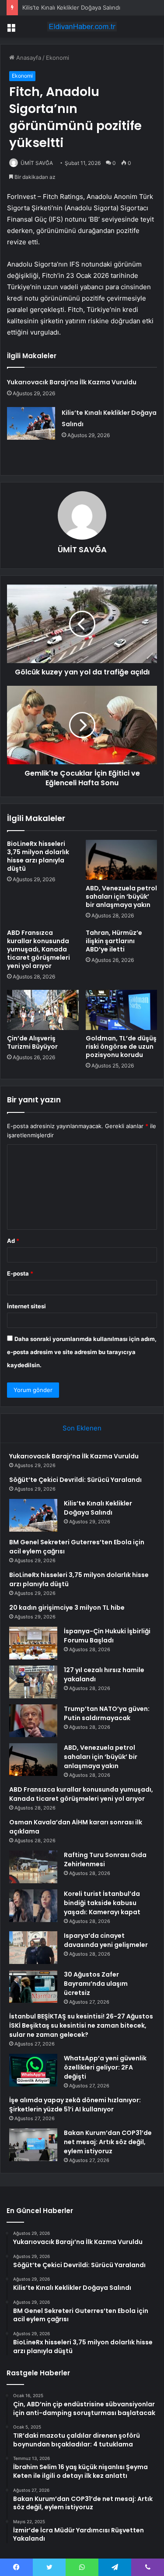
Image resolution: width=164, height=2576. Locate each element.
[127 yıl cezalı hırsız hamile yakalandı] (33, 1682)
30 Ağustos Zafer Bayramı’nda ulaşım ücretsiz (96, 1984)
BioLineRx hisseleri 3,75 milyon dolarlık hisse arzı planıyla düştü (38, 856)
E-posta (20, 1273)
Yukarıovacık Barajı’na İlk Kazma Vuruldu (72, 382)
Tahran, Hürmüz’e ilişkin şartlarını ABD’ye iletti (114, 941)
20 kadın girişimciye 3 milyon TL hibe (67, 1608)
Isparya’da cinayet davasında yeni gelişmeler (106, 1940)
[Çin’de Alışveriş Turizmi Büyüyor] (43, 1010)
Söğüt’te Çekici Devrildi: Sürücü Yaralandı (75, 1480)
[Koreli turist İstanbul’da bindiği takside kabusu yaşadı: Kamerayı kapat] (33, 1906)
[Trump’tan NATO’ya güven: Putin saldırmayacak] (33, 1721)
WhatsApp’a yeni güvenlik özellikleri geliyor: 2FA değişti (105, 2067)
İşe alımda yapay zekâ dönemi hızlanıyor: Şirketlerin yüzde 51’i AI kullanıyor (75, 2105)
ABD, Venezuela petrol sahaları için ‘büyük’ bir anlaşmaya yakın (121, 896)
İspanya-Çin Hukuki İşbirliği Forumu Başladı (107, 1636)
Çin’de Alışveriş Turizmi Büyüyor (32, 1042)
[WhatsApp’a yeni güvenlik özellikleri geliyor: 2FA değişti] (33, 2070)
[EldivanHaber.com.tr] (82, 27)
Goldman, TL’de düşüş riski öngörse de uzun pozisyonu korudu (121, 1047)
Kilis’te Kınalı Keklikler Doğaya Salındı (71, 7)
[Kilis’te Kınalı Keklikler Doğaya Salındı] (31, 423)
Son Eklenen (82, 1428)
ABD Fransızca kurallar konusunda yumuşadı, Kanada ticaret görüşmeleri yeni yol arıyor (38, 949)
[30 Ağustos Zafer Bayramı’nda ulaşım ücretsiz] (33, 1986)
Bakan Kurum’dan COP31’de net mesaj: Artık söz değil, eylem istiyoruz (108, 2142)
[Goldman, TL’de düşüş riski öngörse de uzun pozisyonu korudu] (122, 1010)
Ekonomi (58, 58)
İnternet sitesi (26, 1306)
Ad (13, 1241)
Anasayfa (28, 58)
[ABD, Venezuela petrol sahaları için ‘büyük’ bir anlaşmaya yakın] (122, 860)
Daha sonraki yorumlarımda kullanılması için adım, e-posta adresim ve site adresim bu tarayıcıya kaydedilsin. (82, 1352)
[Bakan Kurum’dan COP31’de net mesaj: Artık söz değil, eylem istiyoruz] (33, 2145)
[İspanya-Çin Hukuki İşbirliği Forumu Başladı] (33, 1643)
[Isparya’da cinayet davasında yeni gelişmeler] (33, 1948)
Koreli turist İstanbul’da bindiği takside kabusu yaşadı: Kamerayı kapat (102, 1903)
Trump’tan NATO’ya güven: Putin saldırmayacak (107, 1713)
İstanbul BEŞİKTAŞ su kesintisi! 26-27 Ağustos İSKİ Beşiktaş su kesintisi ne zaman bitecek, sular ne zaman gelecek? (81, 2025)
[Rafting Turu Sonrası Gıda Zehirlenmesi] (33, 1867)
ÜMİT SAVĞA (37, 163)
